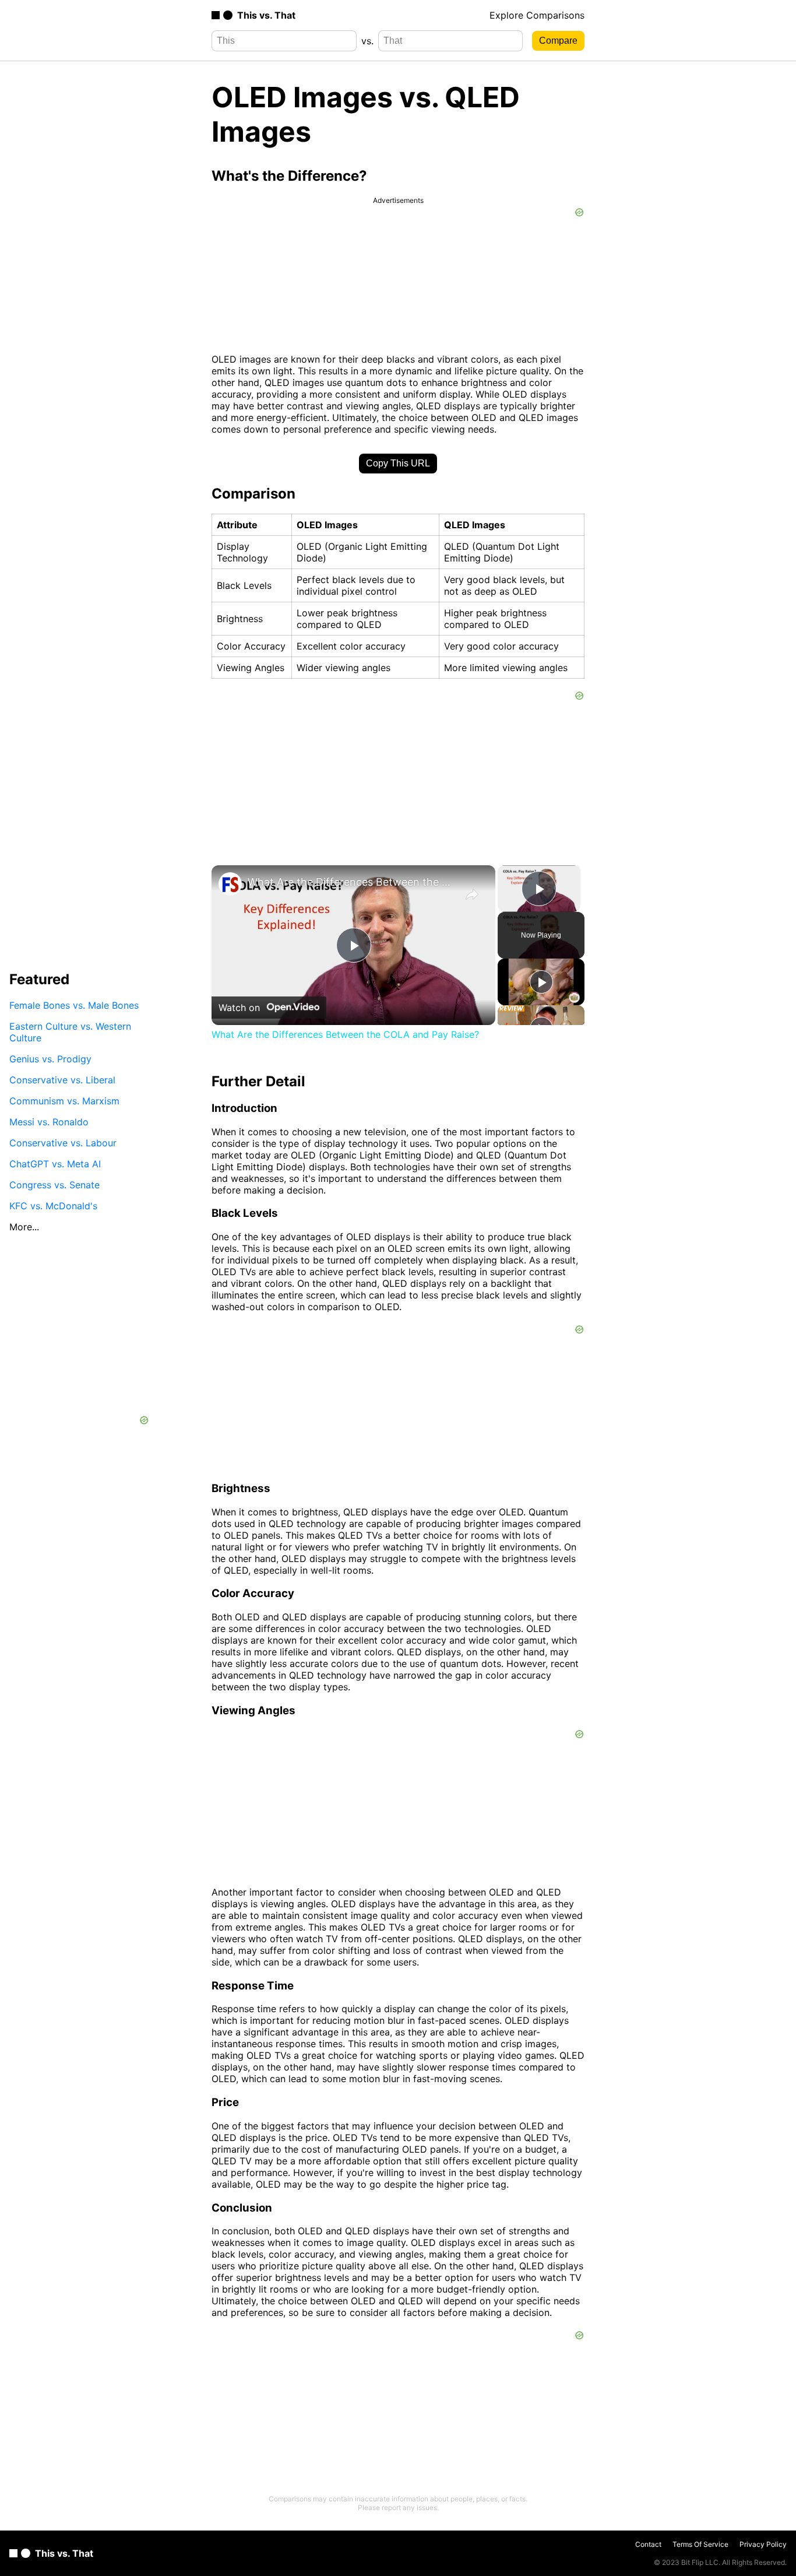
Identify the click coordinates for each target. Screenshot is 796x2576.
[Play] (541, 982)
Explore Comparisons (537, 15)
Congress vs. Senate (54, 1184)
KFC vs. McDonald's (53, 1205)
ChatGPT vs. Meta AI (55, 1163)
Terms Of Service (700, 2544)
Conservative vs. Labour (63, 1142)
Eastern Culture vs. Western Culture (70, 1031)
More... (24, 1226)
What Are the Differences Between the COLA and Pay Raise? (352, 882)
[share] (472, 894)
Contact (648, 2544)
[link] (230, 884)
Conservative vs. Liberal (62, 1079)
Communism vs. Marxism (64, 1100)
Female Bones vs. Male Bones (74, 1005)
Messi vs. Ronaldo (49, 1121)
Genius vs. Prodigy (50, 1058)
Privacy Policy (763, 2544)
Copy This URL (398, 463)
